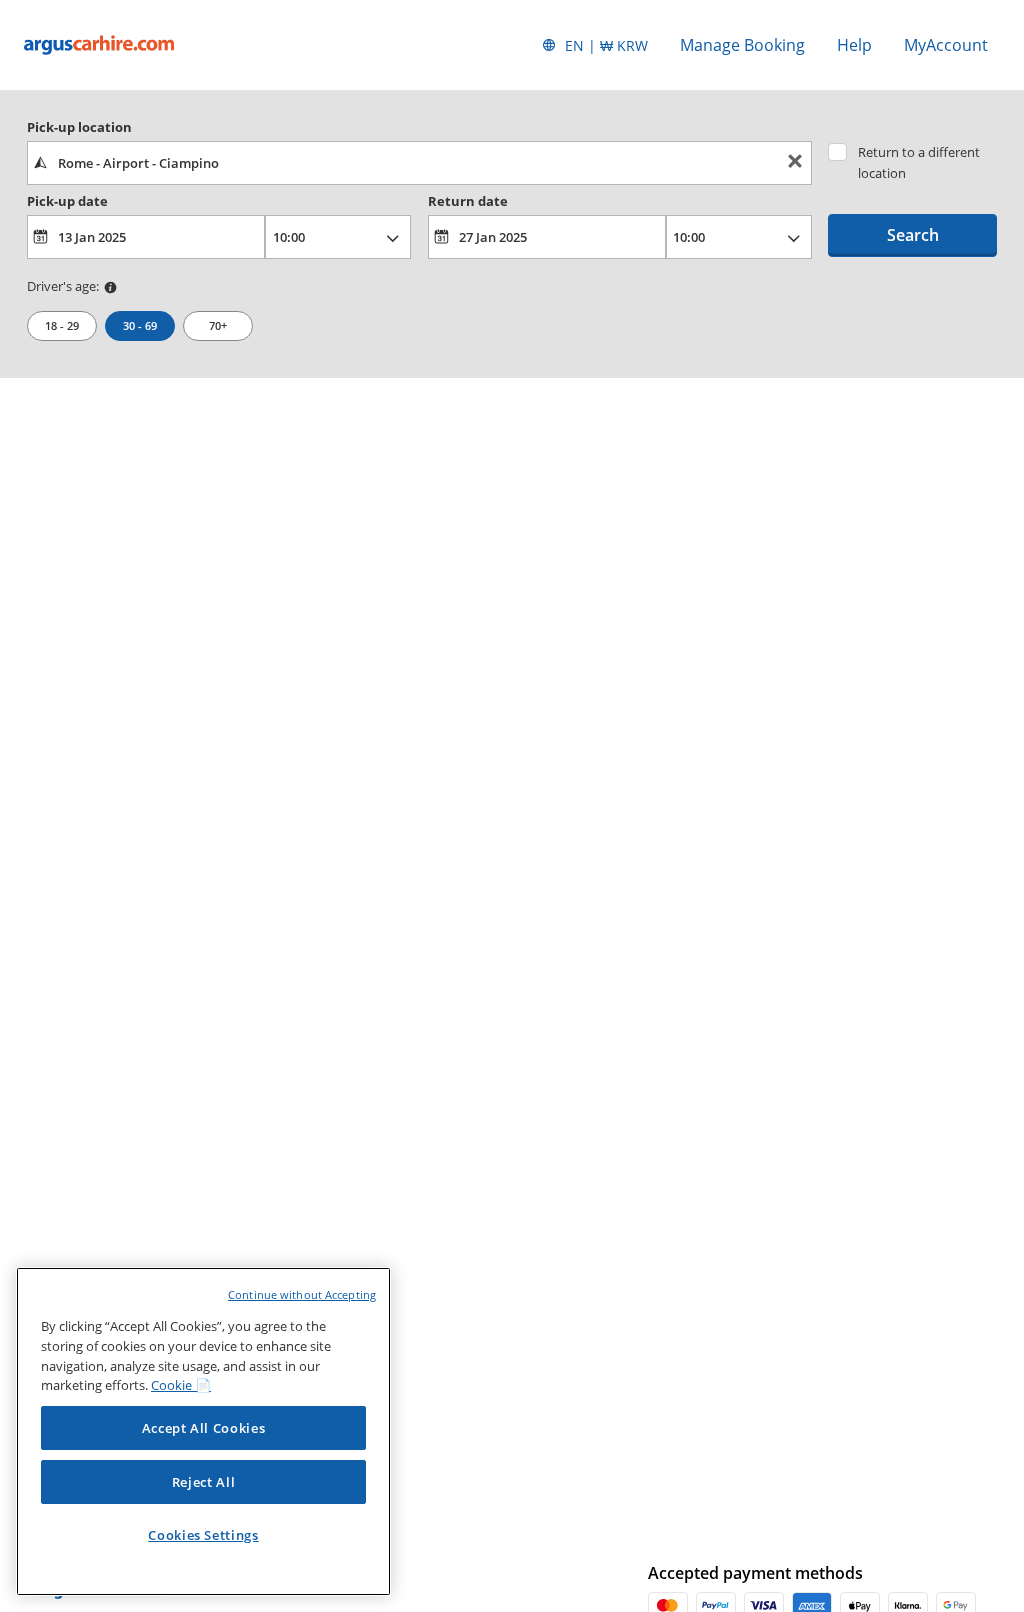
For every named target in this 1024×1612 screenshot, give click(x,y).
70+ (218, 325)
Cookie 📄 (181, 1385)
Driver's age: (63, 286)
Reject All (204, 1482)
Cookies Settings (203, 1535)
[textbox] (419, 163)
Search (913, 235)
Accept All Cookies (204, 1428)
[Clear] (795, 163)
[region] (203, 1431)
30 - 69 (140, 325)
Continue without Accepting (302, 1294)
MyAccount (946, 45)
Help (854, 45)
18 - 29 (62, 325)
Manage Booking (742, 45)
